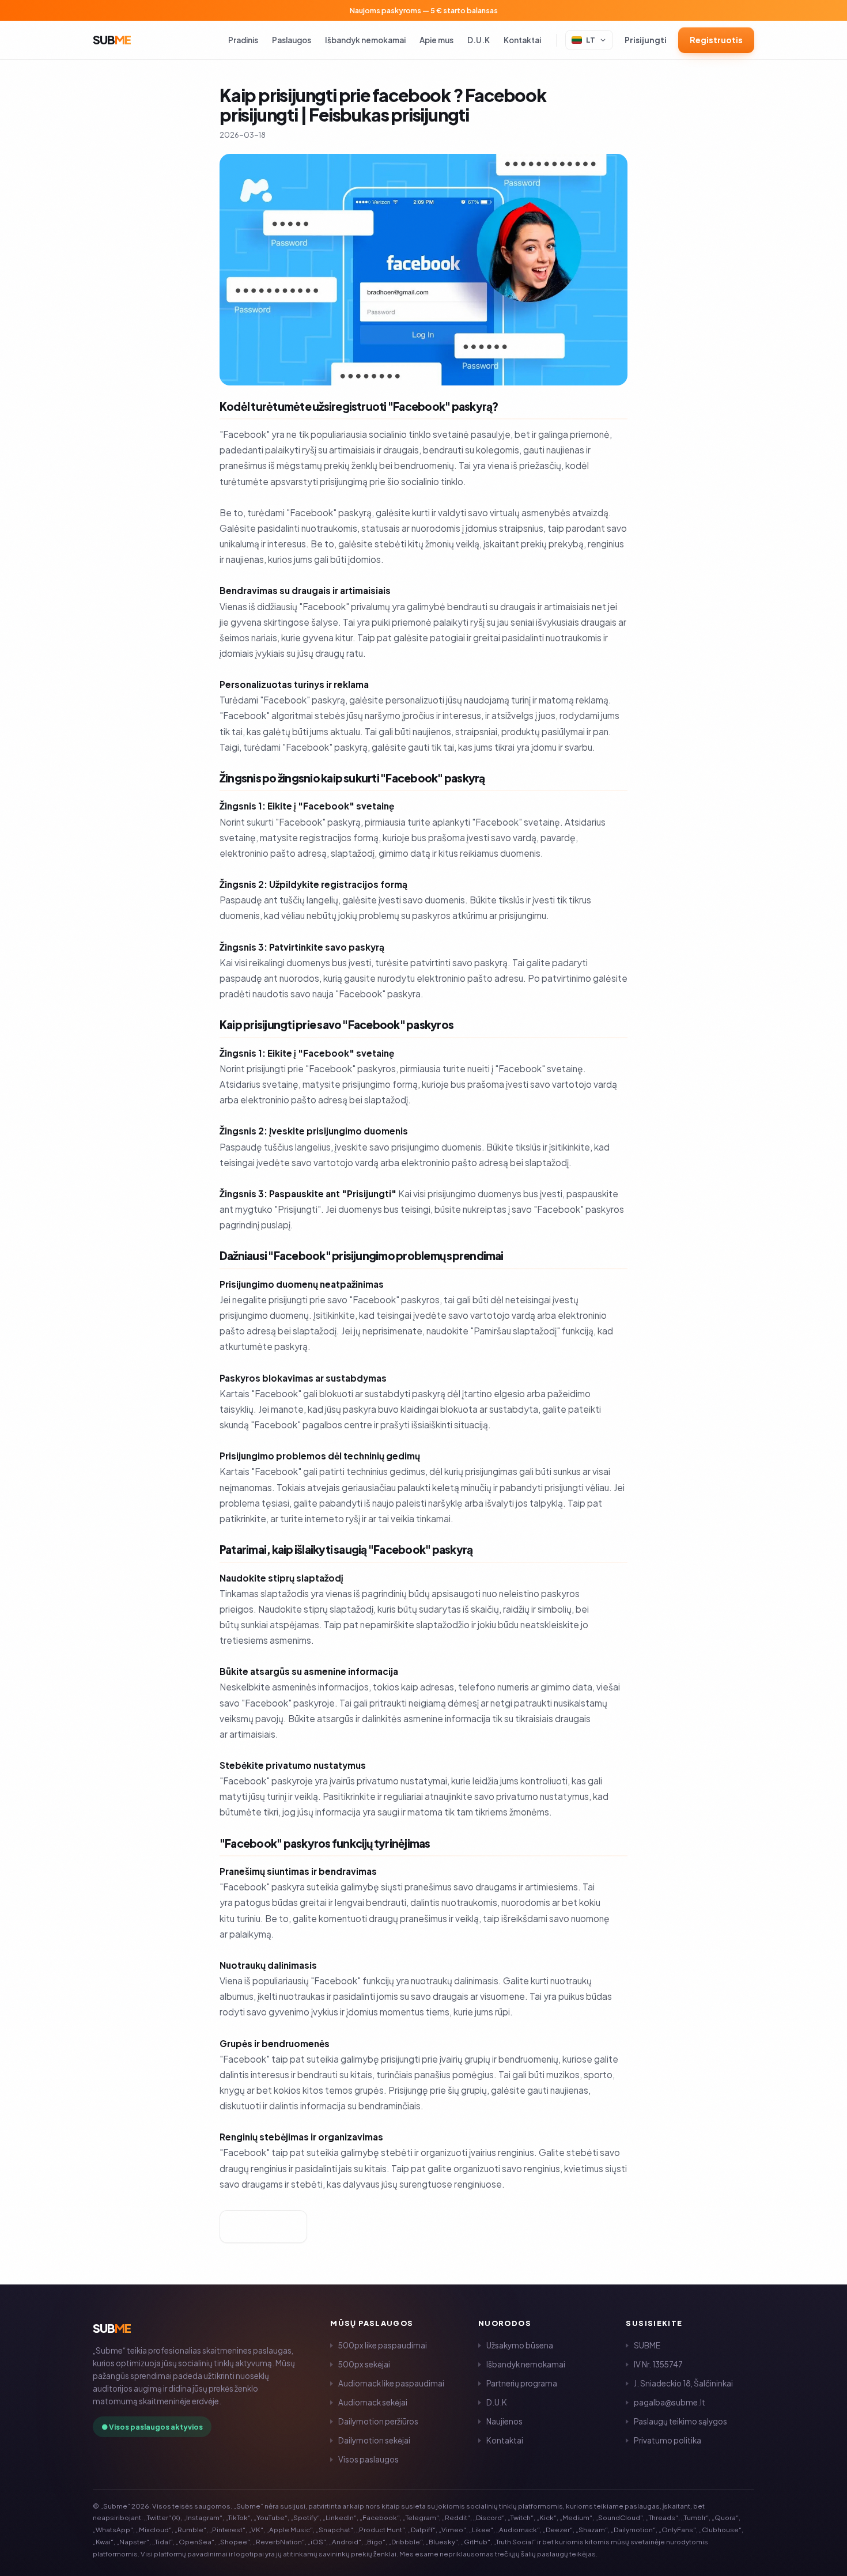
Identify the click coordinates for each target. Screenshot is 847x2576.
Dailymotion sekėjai (374, 2440)
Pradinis (243, 40)
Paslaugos (292, 40)
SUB (112, 39)
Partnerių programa (522, 2383)
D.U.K (479, 40)
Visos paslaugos (368, 2459)
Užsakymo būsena (520, 2345)
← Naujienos (263, 2227)
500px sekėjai (364, 2364)
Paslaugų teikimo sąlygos (680, 2421)
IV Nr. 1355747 (658, 2364)
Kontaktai (522, 40)
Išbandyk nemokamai (365, 40)
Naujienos (504, 2421)
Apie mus (436, 40)
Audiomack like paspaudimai (391, 2383)
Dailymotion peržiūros (378, 2421)
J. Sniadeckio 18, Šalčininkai (683, 2383)
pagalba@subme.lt (670, 2402)
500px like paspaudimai (383, 2345)
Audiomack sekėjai (373, 2402)
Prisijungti (646, 40)
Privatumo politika (668, 2440)
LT (591, 40)
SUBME (647, 2345)
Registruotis (716, 40)
